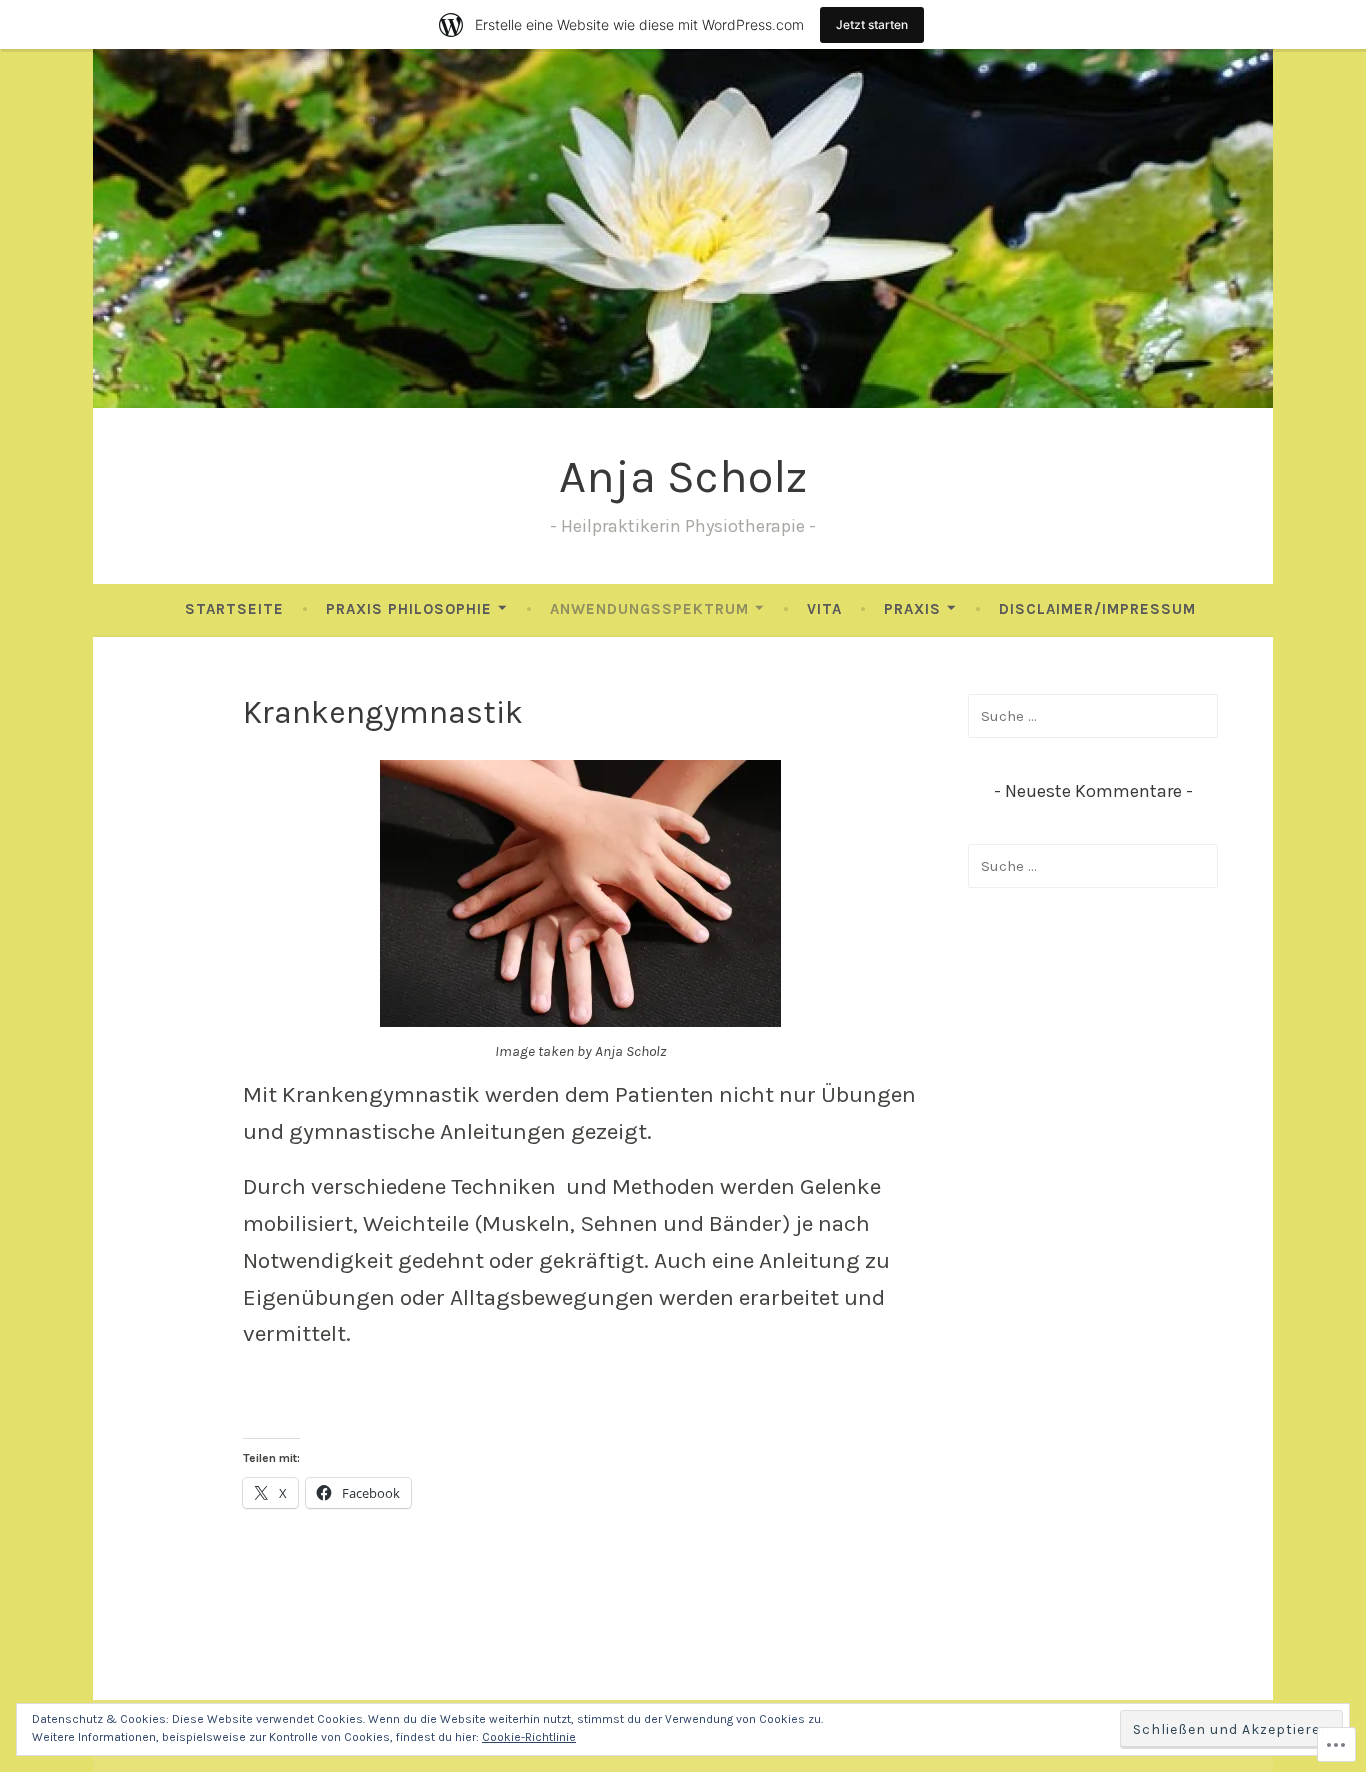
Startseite (234, 609)
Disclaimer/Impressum (1097, 609)
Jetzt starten (872, 24)
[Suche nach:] (1093, 715)
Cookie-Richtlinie (529, 1737)
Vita (824, 609)
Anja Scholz (683, 476)
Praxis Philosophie (409, 609)
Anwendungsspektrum (649, 609)
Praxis (912, 609)
